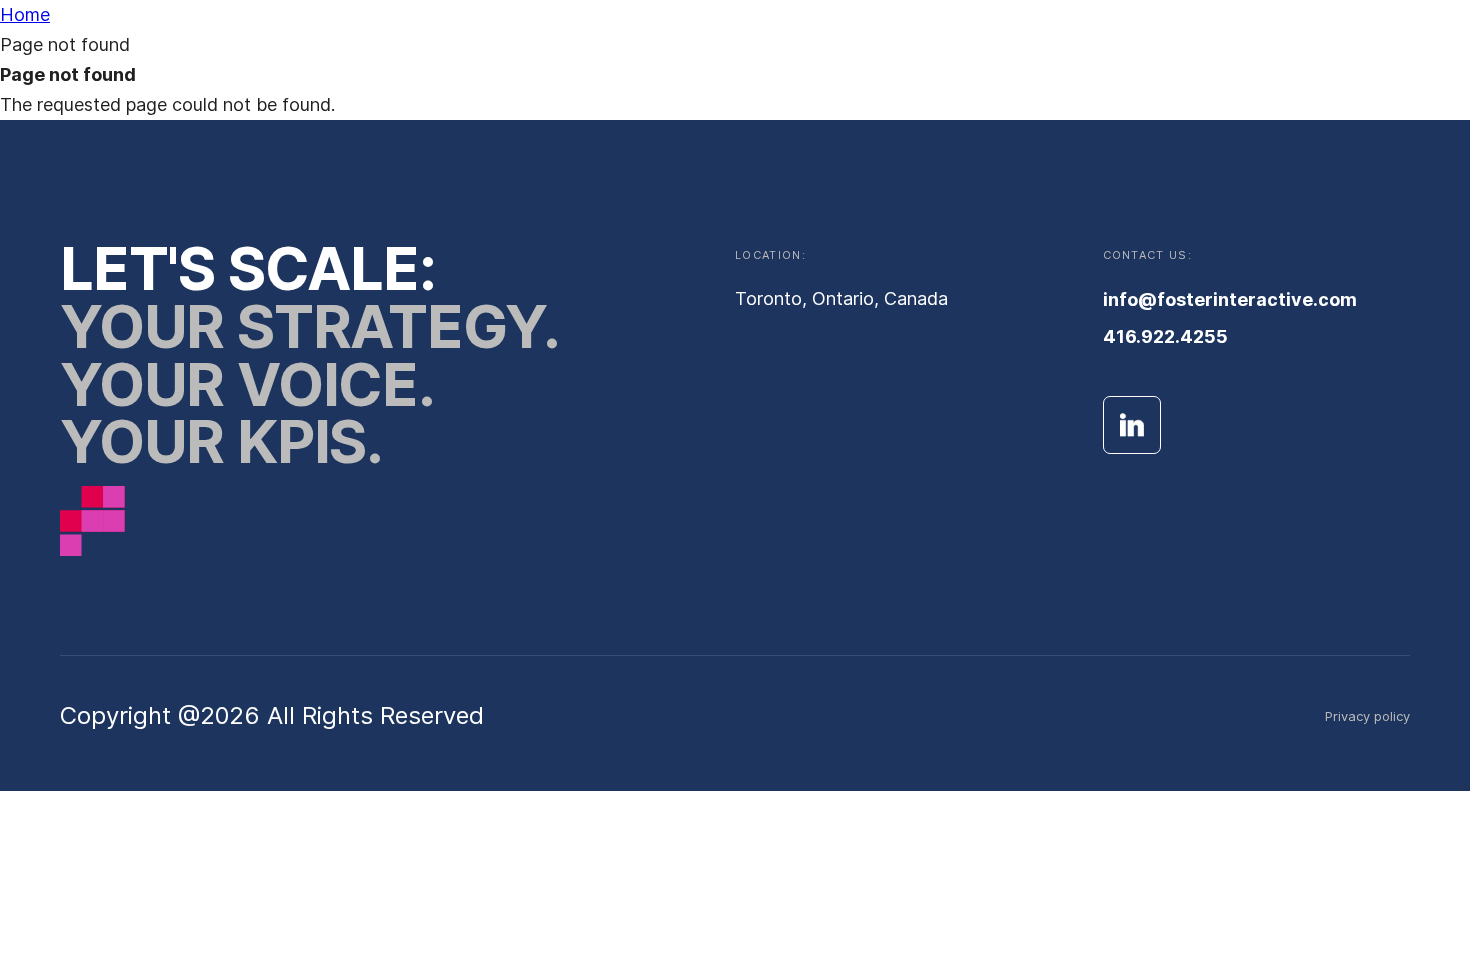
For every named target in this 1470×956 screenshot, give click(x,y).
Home (25, 14)
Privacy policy (1367, 716)
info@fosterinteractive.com (1230, 299)
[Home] (92, 525)
